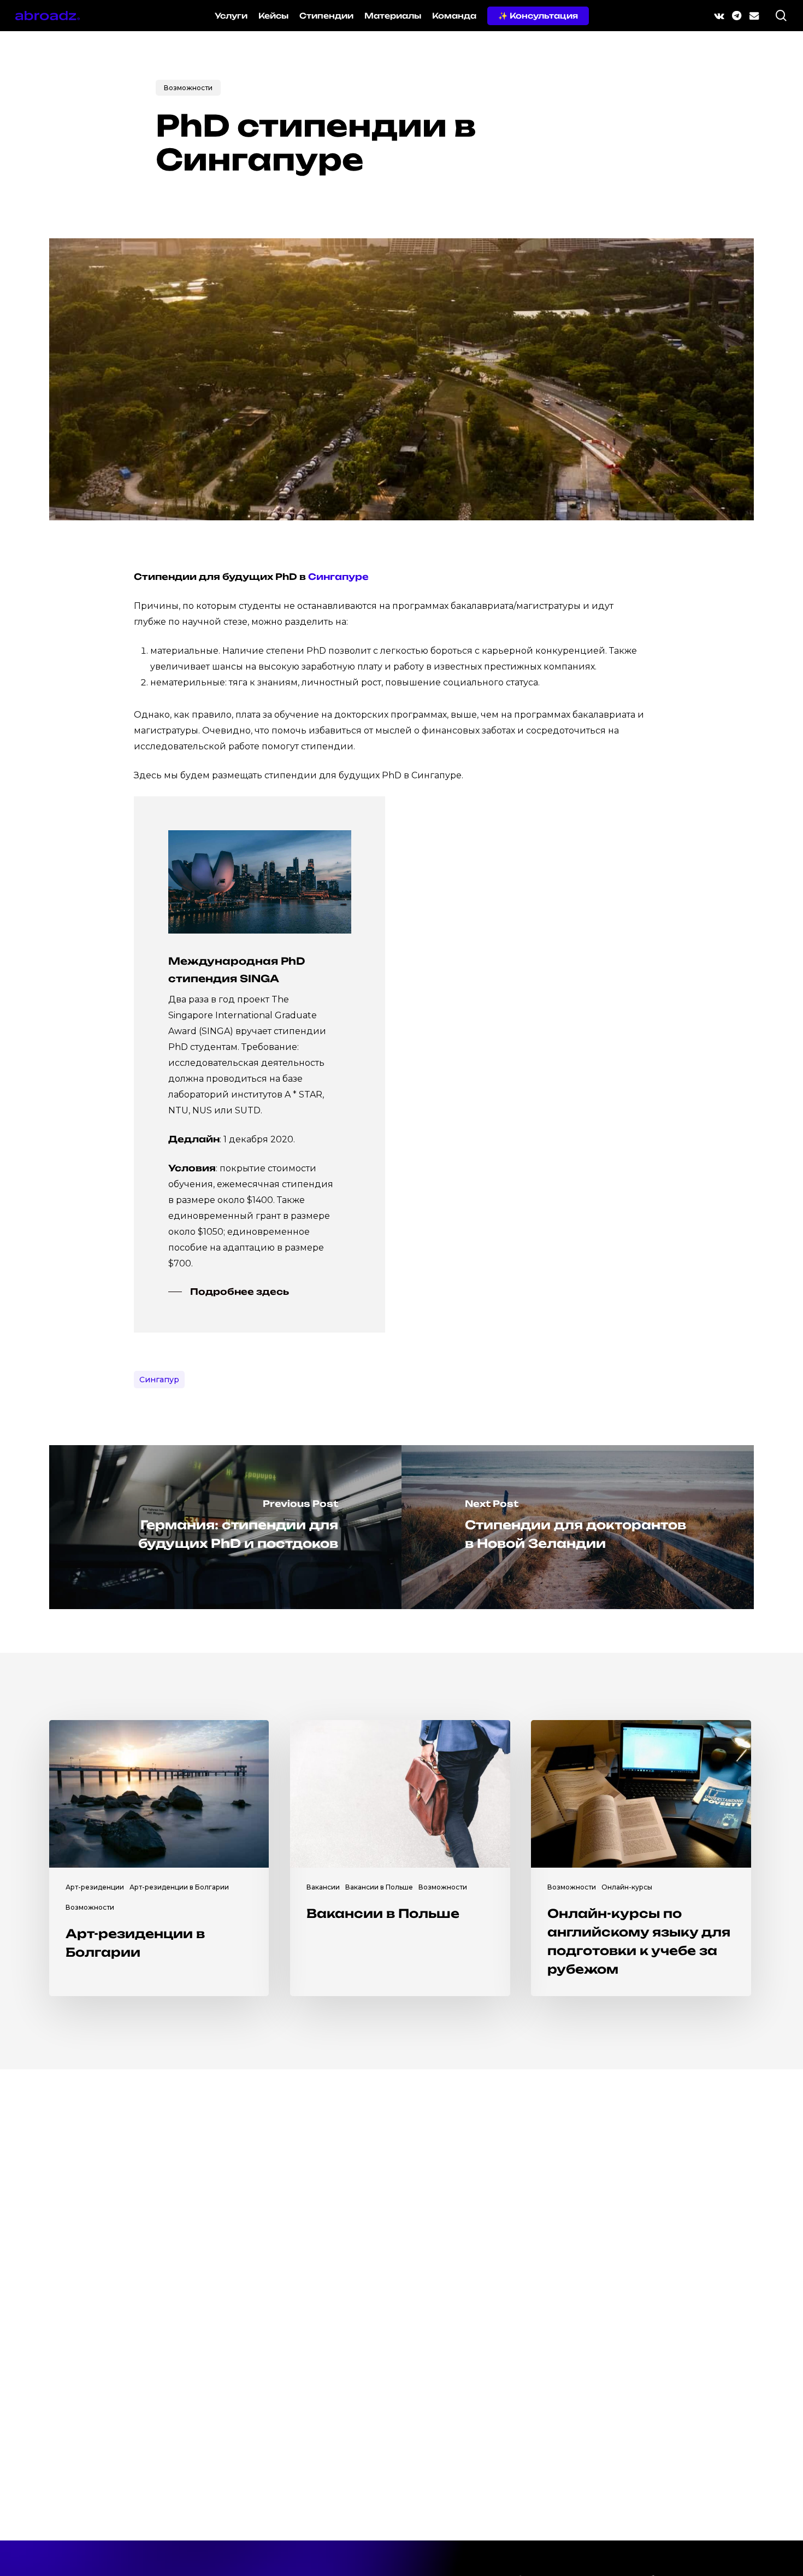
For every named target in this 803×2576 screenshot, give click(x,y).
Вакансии (323, 1887)
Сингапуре (338, 577)
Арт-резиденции (95, 1887)
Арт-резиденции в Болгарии (179, 1887)
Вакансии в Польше (379, 1887)
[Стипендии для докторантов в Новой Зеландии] (578, 1527)
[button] (229, 1292)
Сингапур (159, 1380)
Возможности (188, 88)
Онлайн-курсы (627, 1887)
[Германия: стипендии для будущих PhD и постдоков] (225, 1527)
